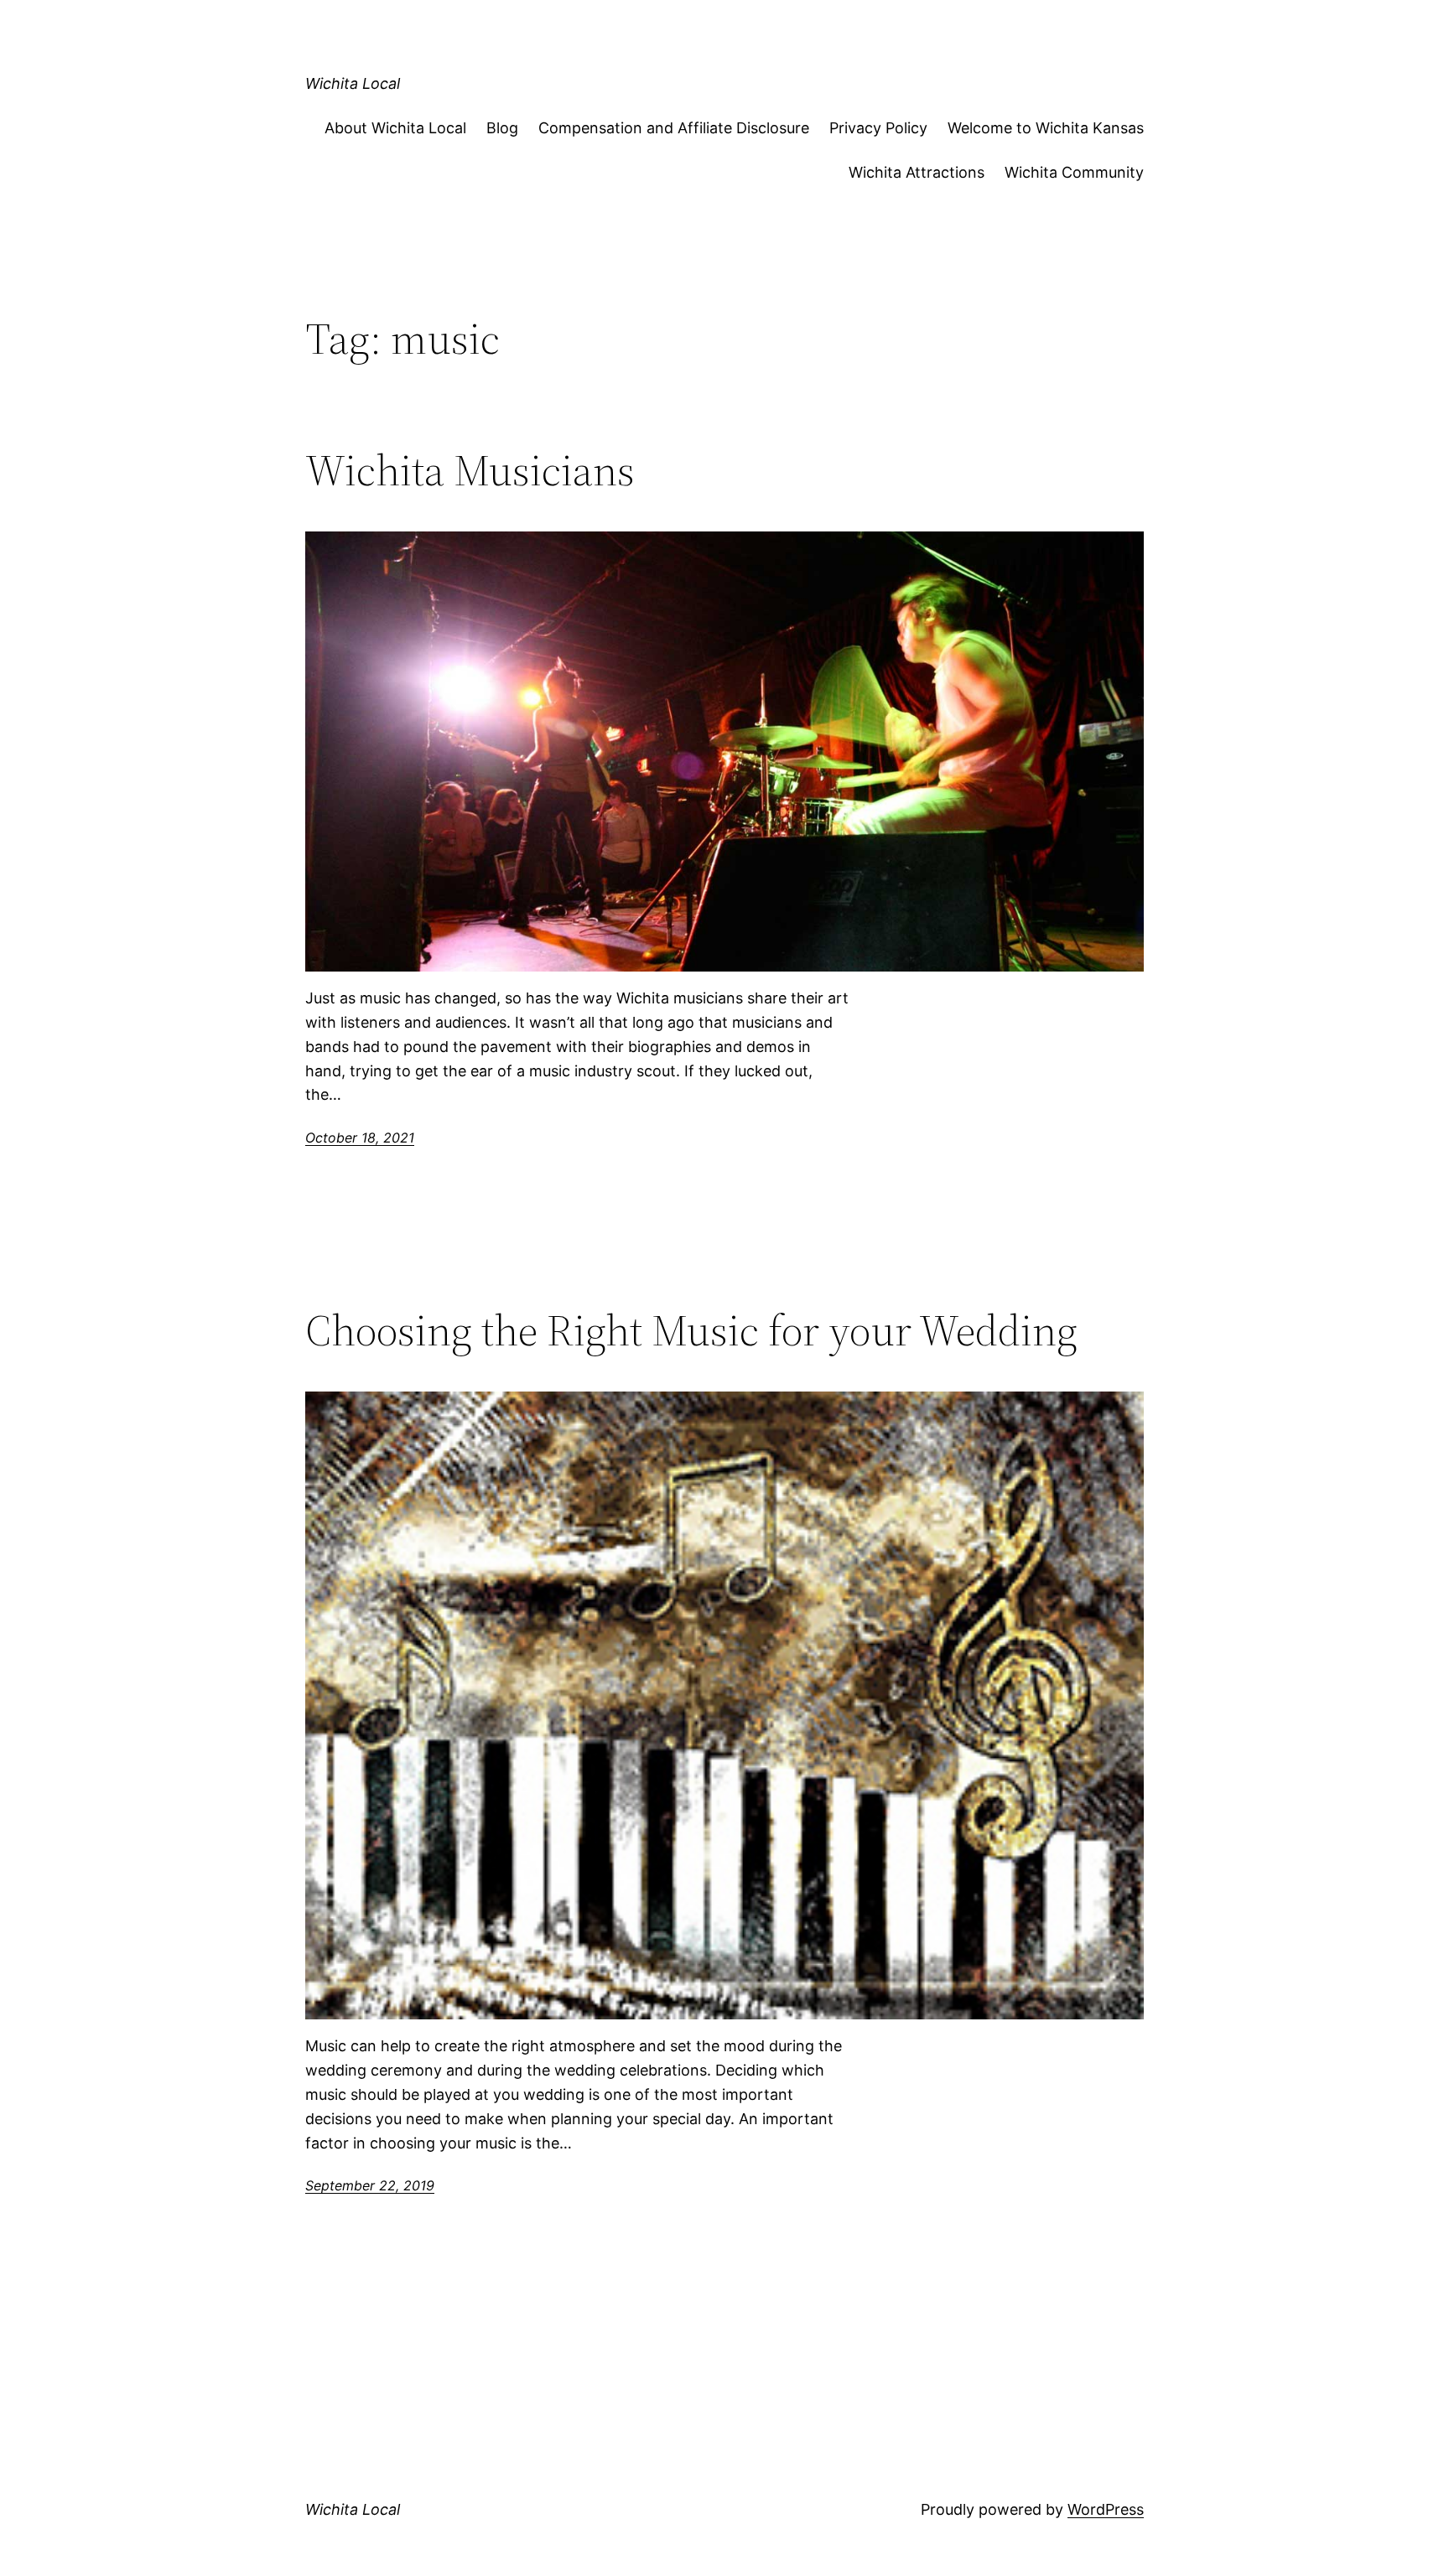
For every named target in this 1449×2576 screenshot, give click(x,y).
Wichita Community (1074, 172)
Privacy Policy (878, 128)
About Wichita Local (395, 128)
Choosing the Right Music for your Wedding (691, 1330)
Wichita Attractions (917, 172)
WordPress (1106, 2509)
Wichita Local (353, 83)
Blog (502, 128)
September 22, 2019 (370, 2185)
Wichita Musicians (470, 470)
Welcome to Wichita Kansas (1046, 128)
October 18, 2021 (360, 1138)
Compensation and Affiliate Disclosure (674, 128)
